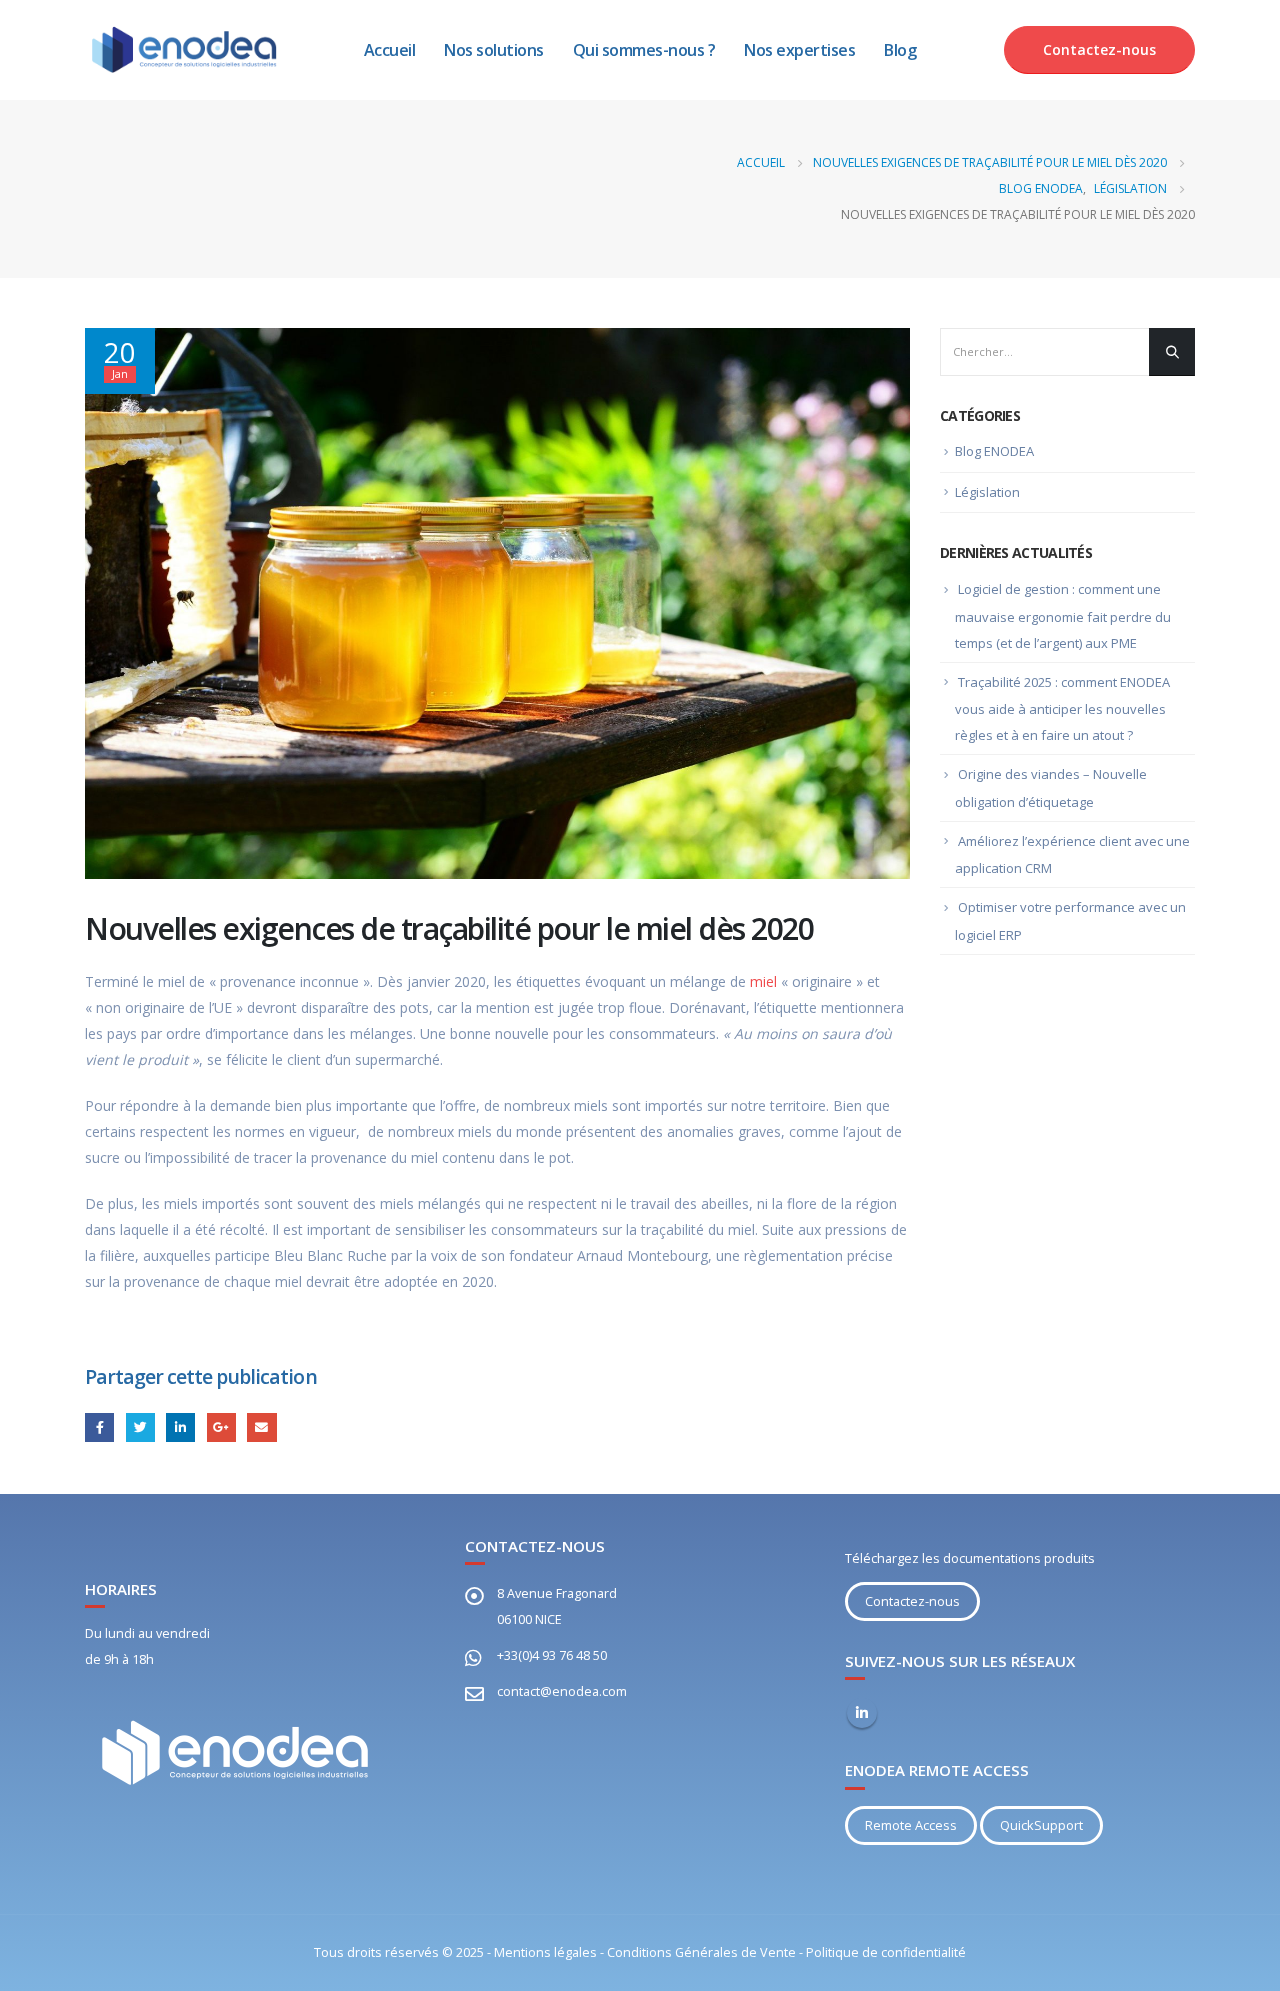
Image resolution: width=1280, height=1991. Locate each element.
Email (261, 1427)
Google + (221, 1427)
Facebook (99, 1427)
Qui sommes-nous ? (644, 50)
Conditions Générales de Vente (701, 1952)
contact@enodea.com (562, 1691)
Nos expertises (799, 50)
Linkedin (862, 1713)
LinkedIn (180, 1427)
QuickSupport (1041, 1825)
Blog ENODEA (994, 451)
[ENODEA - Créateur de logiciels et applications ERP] (185, 49)
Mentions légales (545, 1952)
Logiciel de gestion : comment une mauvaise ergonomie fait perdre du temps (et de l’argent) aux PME (1063, 616)
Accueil (390, 50)
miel (763, 981)
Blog (900, 50)
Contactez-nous (1099, 49)
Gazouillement (140, 1427)
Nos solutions (494, 50)
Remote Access (911, 1825)
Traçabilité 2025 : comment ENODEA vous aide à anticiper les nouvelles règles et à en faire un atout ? (1062, 709)
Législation (987, 492)
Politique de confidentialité (886, 1952)
